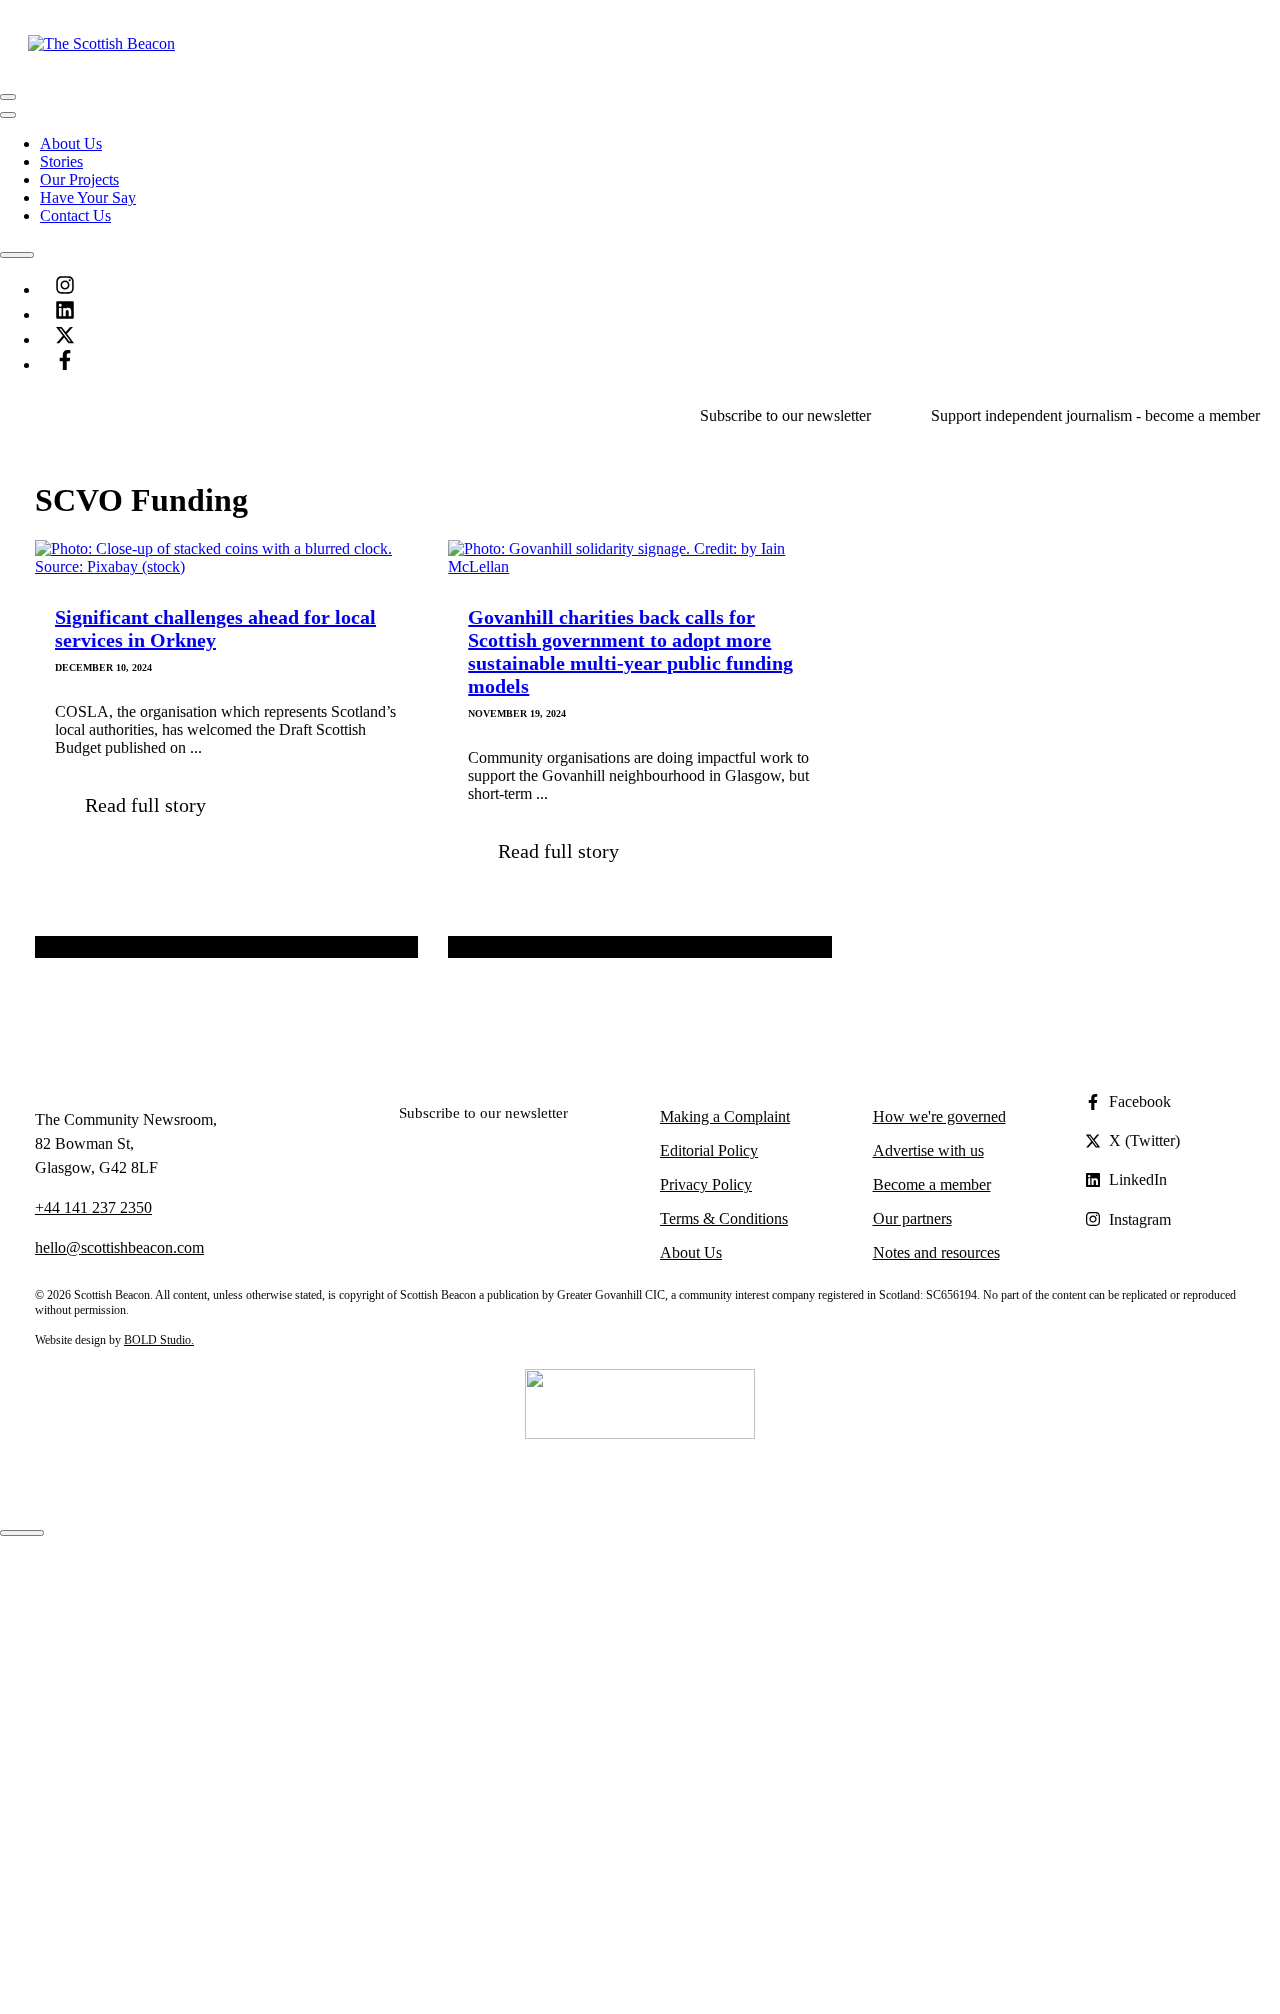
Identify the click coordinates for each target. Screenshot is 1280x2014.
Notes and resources (936, 1252)
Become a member (932, 1184)
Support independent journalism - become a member (1095, 415)
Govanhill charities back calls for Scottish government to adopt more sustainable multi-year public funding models (630, 651)
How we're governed (939, 1116)
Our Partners (120, 1597)
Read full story (145, 805)
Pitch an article (126, 1741)
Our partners (912, 1218)
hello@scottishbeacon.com (119, 1247)
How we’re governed (147, 1615)
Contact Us (75, 215)
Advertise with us (928, 1150)
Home (59, 1561)
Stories (61, 161)
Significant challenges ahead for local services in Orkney (215, 628)
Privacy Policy (706, 1184)
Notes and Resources (106, 1705)
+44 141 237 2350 (93, 1207)
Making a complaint (143, 1759)
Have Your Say (88, 197)
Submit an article (133, 1723)
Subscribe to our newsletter (785, 415)
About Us (71, 143)
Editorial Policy (709, 1150)
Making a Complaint (725, 1116)
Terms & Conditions (724, 1218)
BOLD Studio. (159, 1340)
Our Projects (79, 179)
